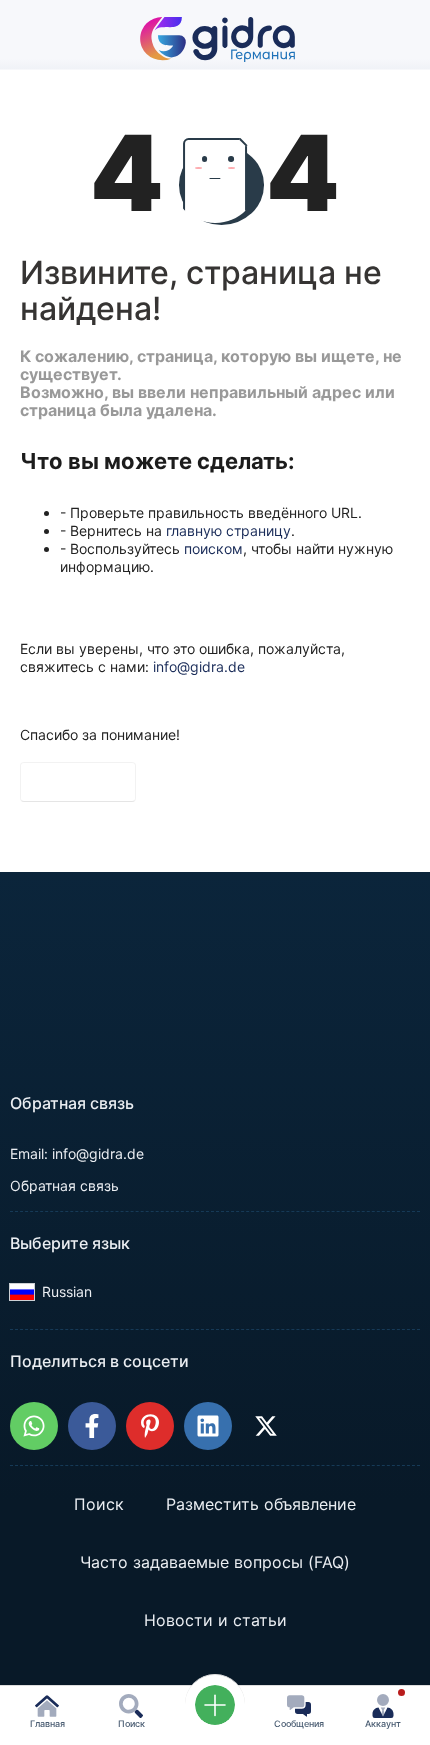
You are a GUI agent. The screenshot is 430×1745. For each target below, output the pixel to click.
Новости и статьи (215, 1620)
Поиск (99, 1504)
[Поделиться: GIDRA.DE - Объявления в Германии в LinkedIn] (208, 1426)
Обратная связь (64, 1185)
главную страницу (228, 530)
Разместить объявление (261, 1504)
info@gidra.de (199, 666)
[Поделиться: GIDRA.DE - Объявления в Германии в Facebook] (92, 1426)
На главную (78, 781)
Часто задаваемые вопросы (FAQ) (215, 1562)
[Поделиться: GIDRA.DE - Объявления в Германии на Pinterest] (150, 1426)
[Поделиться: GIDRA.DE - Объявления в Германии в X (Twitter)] (266, 1426)
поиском (213, 548)
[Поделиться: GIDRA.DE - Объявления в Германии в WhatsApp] (34, 1426)
